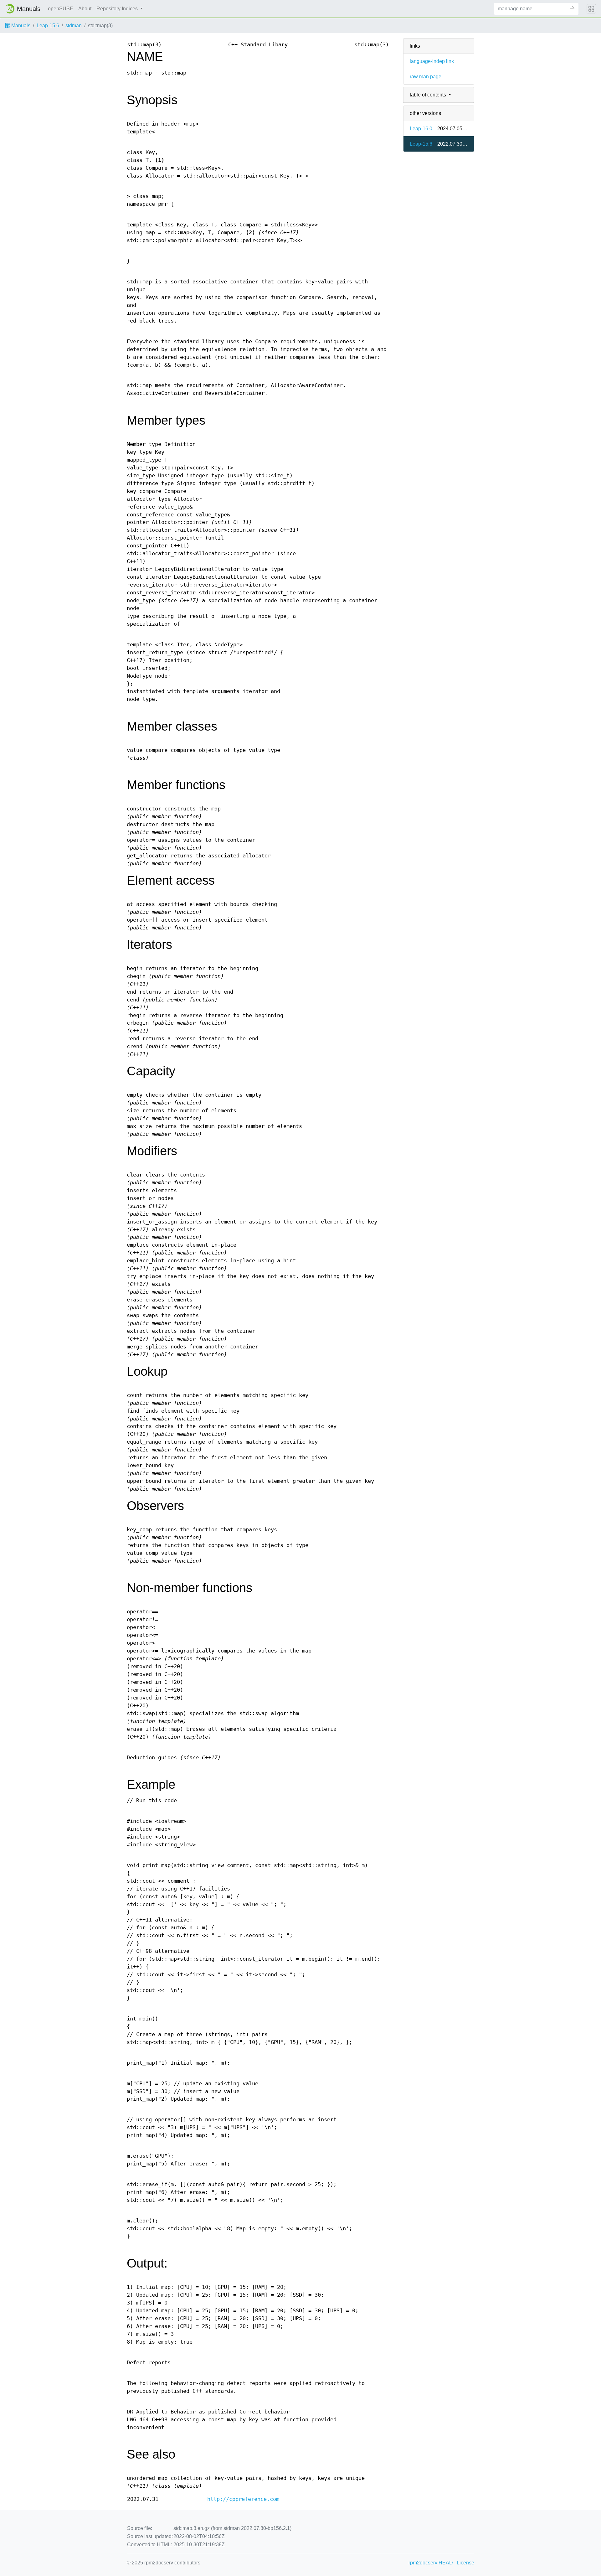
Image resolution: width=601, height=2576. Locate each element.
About (85, 9)
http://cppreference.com (243, 2499)
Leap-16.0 (421, 129)
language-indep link (432, 61)
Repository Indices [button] (118, 9)
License (465, 2563)
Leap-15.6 (48, 26)
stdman (74, 26)
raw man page (426, 77)
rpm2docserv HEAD (431, 2563)
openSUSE (61, 9)
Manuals (20, 26)
